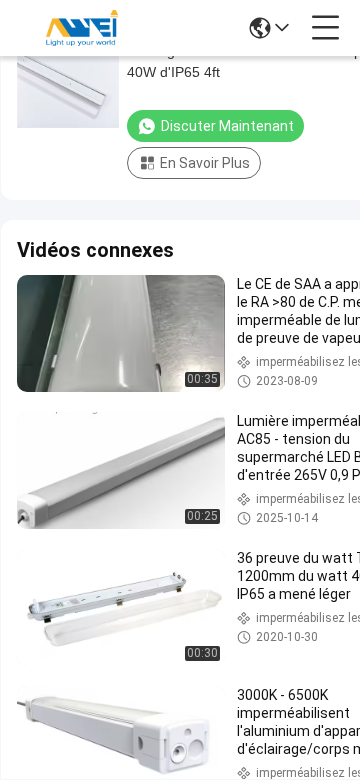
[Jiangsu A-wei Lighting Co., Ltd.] (82, 28)
